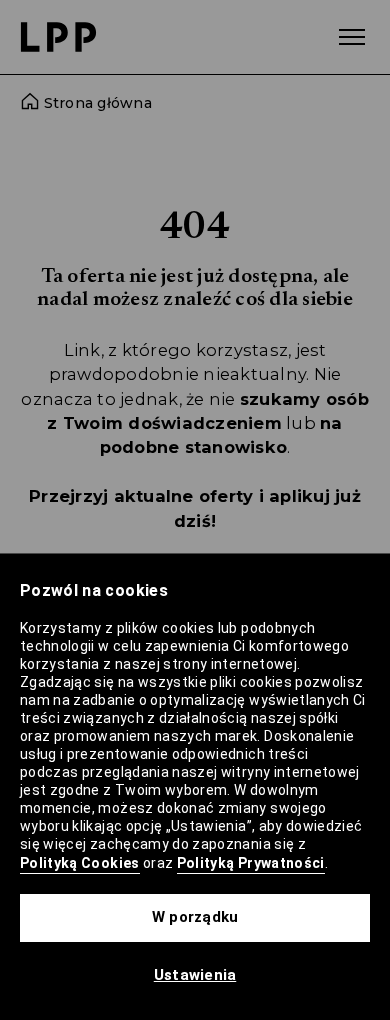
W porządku (195, 917)
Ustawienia (195, 975)
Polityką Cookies (80, 863)
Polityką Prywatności (251, 863)
